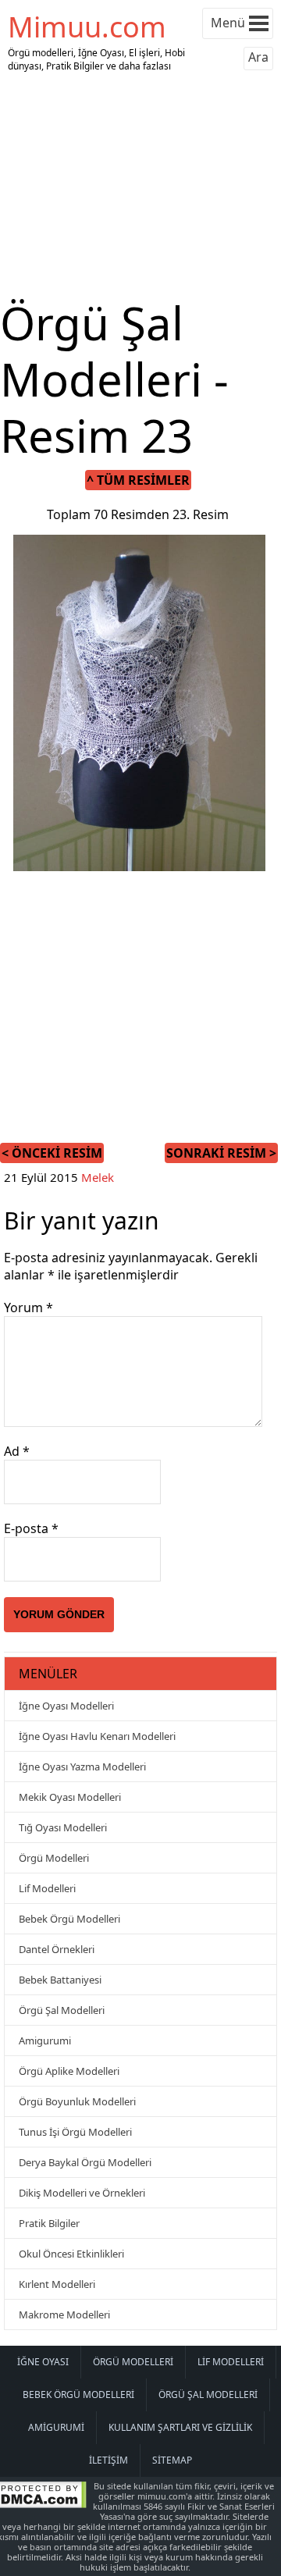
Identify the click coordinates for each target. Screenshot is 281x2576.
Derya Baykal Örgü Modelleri (85, 2162)
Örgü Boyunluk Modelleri (77, 2101)
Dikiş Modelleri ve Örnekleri (82, 2193)
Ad (17, 1451)
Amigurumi (45, 2041)
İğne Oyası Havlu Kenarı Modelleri (97, 1736)
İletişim (108, 2460)
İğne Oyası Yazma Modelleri (82, 1767)
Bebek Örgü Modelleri (69, 1919)
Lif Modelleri (47, 1888)
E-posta (31, 1528)
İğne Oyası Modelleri (66, 1706)
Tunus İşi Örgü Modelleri (75, 2132)
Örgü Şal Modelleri (62, 2010)
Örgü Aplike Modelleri (69, 2071)
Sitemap (172, 2460)
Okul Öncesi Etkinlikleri (71, 2254)
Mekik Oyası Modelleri (70, 1797)
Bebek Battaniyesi (60, 1980)
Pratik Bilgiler (49, 2223)
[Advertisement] (140, 186)
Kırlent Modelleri (57, 2284)
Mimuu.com (87, 27)
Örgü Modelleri (54, 1858)
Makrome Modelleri (64, 2314)
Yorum (28, 1308)
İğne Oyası (43, 2362)
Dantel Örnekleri (57, 1949)
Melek (98, 1177)
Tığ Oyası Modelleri (63, 1827)
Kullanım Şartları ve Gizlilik (180, 2427)
